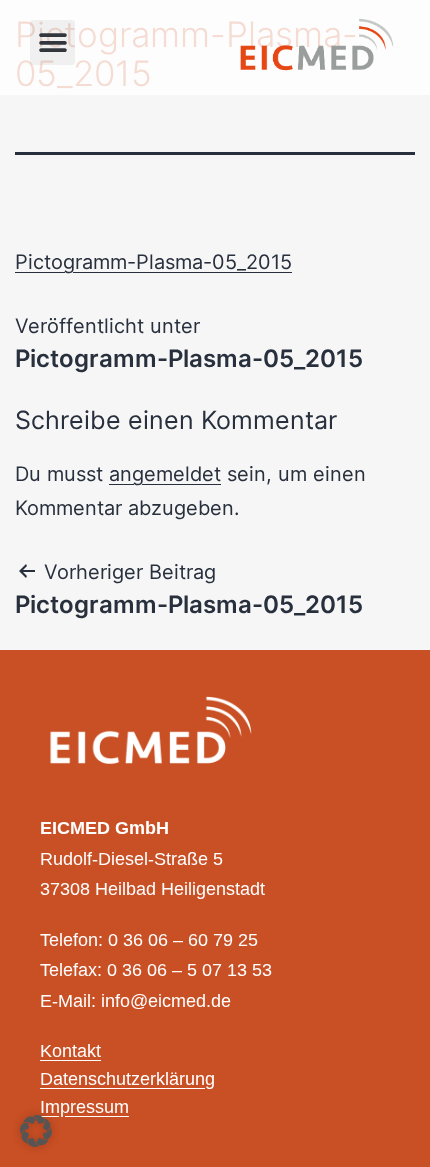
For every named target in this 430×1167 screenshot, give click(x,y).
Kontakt (70, 1052)
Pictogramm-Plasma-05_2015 (153, 262)
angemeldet (165, 474)
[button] (52, 42)
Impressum (84, 1108)
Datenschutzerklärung (127, 1080)
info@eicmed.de (166, 1002)
